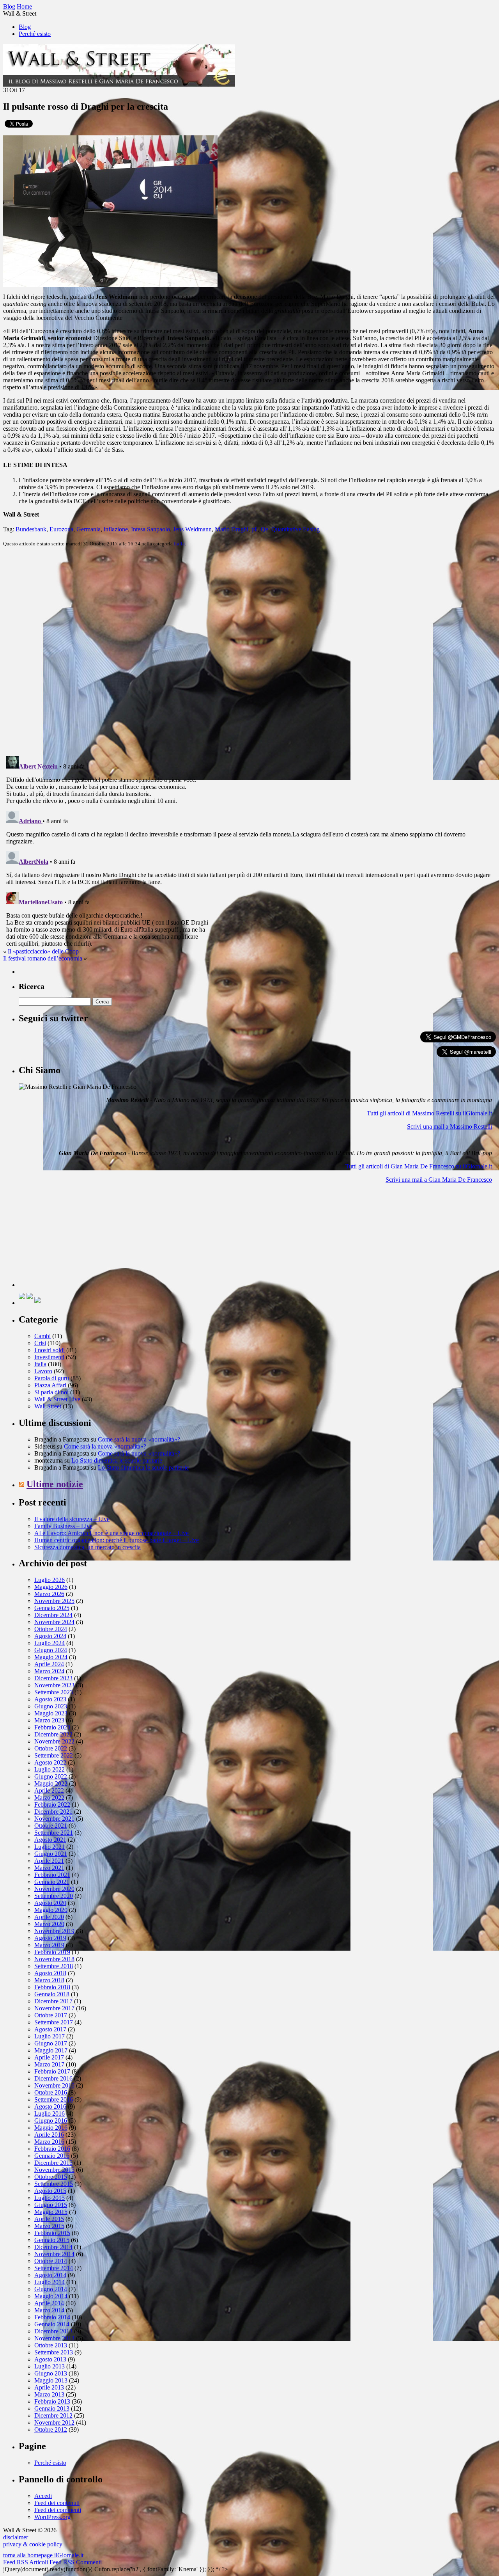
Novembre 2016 (54, 2085)
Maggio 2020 (51, 1910)
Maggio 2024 (51, 1657)
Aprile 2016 (49, 2135)
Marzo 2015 (49, 2226)
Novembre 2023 (54, 1685)
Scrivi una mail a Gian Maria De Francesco (439, 1180)
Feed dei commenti (58, 2510)
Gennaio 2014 (52, 2324)
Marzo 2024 (49, 1671)
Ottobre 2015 (51, 2177)
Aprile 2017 (49, 2057)
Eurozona (61, 529)
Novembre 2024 (54, 1622)
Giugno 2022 (51, 1776)
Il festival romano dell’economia (43, 958)
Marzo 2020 (49, 1924)
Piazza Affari (50, 1385)
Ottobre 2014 (51, 2261)
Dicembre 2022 (53, 1734)
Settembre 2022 (54, 1755)
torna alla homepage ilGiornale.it (43, 2555)
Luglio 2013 (50, 2366)
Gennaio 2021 (52, 1882)
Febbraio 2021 (52, 1875)
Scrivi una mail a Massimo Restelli (449, 1126)
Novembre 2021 (54, 1819)
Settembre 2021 (54, 1833)
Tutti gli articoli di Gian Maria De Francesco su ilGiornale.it (419, 1166)
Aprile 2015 (49, 2219)
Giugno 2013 (51, 2373)
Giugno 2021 (51, 1854)
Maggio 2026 (51, 1587)
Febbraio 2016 (52, 2149)
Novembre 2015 (54, 2170)
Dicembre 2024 (53, 1615)
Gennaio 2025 (52, 1608)
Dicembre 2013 (53, 2331)
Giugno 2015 (51, 2205)
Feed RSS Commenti (76, 2562)
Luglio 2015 (50, 2198)
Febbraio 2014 (52, 2317)
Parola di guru (52, 1378)
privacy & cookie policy (33, 2544)
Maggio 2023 (51, 1713)
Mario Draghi (232, 529)
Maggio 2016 (51, 2128)
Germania (88, 529)
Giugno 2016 (51, 2121)
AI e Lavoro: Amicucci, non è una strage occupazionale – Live (111, 1533)
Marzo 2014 (49, 2310)
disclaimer (16, 2537)
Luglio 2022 (50, 1769)
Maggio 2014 (51, 2296)
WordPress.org (52, 2517)
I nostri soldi (50, 1350)
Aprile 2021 (49, 1861)
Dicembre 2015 (53, 2163)
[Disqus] (249, 651)
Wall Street (48, 1406)
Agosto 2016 (50, 2106)
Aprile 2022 (49, 1790)
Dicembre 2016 (53, 2078)
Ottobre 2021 (51, 1826)
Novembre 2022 (54, 1741)
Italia (179, 544)
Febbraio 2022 (52, 1805)
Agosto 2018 (50, 1973)
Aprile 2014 (49, 2303)
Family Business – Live (63, 1526)
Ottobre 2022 (51, 1748)
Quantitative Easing (296, 529)
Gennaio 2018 (52, 1994)
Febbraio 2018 (52, 1987)
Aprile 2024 (49, 1664)
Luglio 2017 (50, 2036)
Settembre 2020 (54, 1896)
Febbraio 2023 (52, 1727)
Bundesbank (31, 529)
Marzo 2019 (49, 1945)
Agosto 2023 (50, 1699)
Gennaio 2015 (52, 2240)
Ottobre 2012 (51, 2430)
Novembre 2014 (54, 2254)
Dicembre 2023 (53, 1678)
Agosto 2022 (50, 1762)
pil (255, 529)
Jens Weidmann (192, 529)
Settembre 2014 (54, 2268)
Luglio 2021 (50, 1847)
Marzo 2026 (49, 1594)
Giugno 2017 (51, 2043)
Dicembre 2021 (53, 1812)
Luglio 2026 (50, 1580)
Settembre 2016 (54, 2099)
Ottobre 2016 (51, 2092)
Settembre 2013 (54, 2352)
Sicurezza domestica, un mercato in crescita (88, 1547)
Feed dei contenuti (57, 2503)
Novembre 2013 (54, 2338)
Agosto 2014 (50, 2275)
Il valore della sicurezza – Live (72, 1519)
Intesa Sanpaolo (150, 529)
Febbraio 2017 (52, 2071)
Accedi (43, 2496)
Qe (265, 529)
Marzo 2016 (49, 2142)
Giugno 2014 (51, 2289)
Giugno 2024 (51, 1650)
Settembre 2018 (54, 1966)
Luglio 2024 (50, 1643)
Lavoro (43, 1371)
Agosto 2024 (50, 1636)
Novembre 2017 (54, 2008)
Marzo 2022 (49, 1798)
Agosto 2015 (50, 2191)
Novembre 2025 (54, 1601)
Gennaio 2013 (52, 2408)
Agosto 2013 (50, 2359)
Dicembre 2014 (53, 2247)
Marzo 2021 (49, 1868)
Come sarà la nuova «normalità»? (139, 1439)
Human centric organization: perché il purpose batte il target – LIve (117, 1540)
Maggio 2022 (51, 1783)
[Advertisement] (77, 1238)
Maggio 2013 (51, 2380)
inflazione (116, 529)
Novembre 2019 (54, 1931)
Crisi (40, 1343)
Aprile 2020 (49, 1917)
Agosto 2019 (50, 1938)
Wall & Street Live (57, 1399)
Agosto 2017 (50, 2029)
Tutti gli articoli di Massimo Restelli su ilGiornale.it (429, 1113)
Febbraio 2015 (52, 2233)
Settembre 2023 (54, 1692)
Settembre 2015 (54, 2184)
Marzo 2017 (49, 2064)
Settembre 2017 (54, 2022)
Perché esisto (35, 34)
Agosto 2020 (50, 1903)
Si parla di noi (51, 1392)
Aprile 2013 (49, 2387)
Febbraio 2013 (52, 2401)
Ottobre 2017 (51, 2015)
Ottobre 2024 (51, 1629)
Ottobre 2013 (51, 2345)
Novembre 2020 (54, 1889)
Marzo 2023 (49, 1720)
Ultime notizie (55, 1484)
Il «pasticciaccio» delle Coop (43, 951)
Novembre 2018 (54, 1959)
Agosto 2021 (50, 1840)
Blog (25, 27)
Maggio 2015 (51, 2212)
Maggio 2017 (51, 2050)
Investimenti (49, 1357)
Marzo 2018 (49, 1980)
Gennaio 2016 (52, 2156)
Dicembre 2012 (53, 2415)
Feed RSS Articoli (26, 2562)
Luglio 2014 (50, 2282)
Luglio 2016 (50, 2114)
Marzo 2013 (49, 2394)
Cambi (42, 1336)
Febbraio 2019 (52, 1952)
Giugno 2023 (51, 1706)
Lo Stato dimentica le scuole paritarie (117, 1460)
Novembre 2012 (54, 2422)
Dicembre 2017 (53, 2001)
